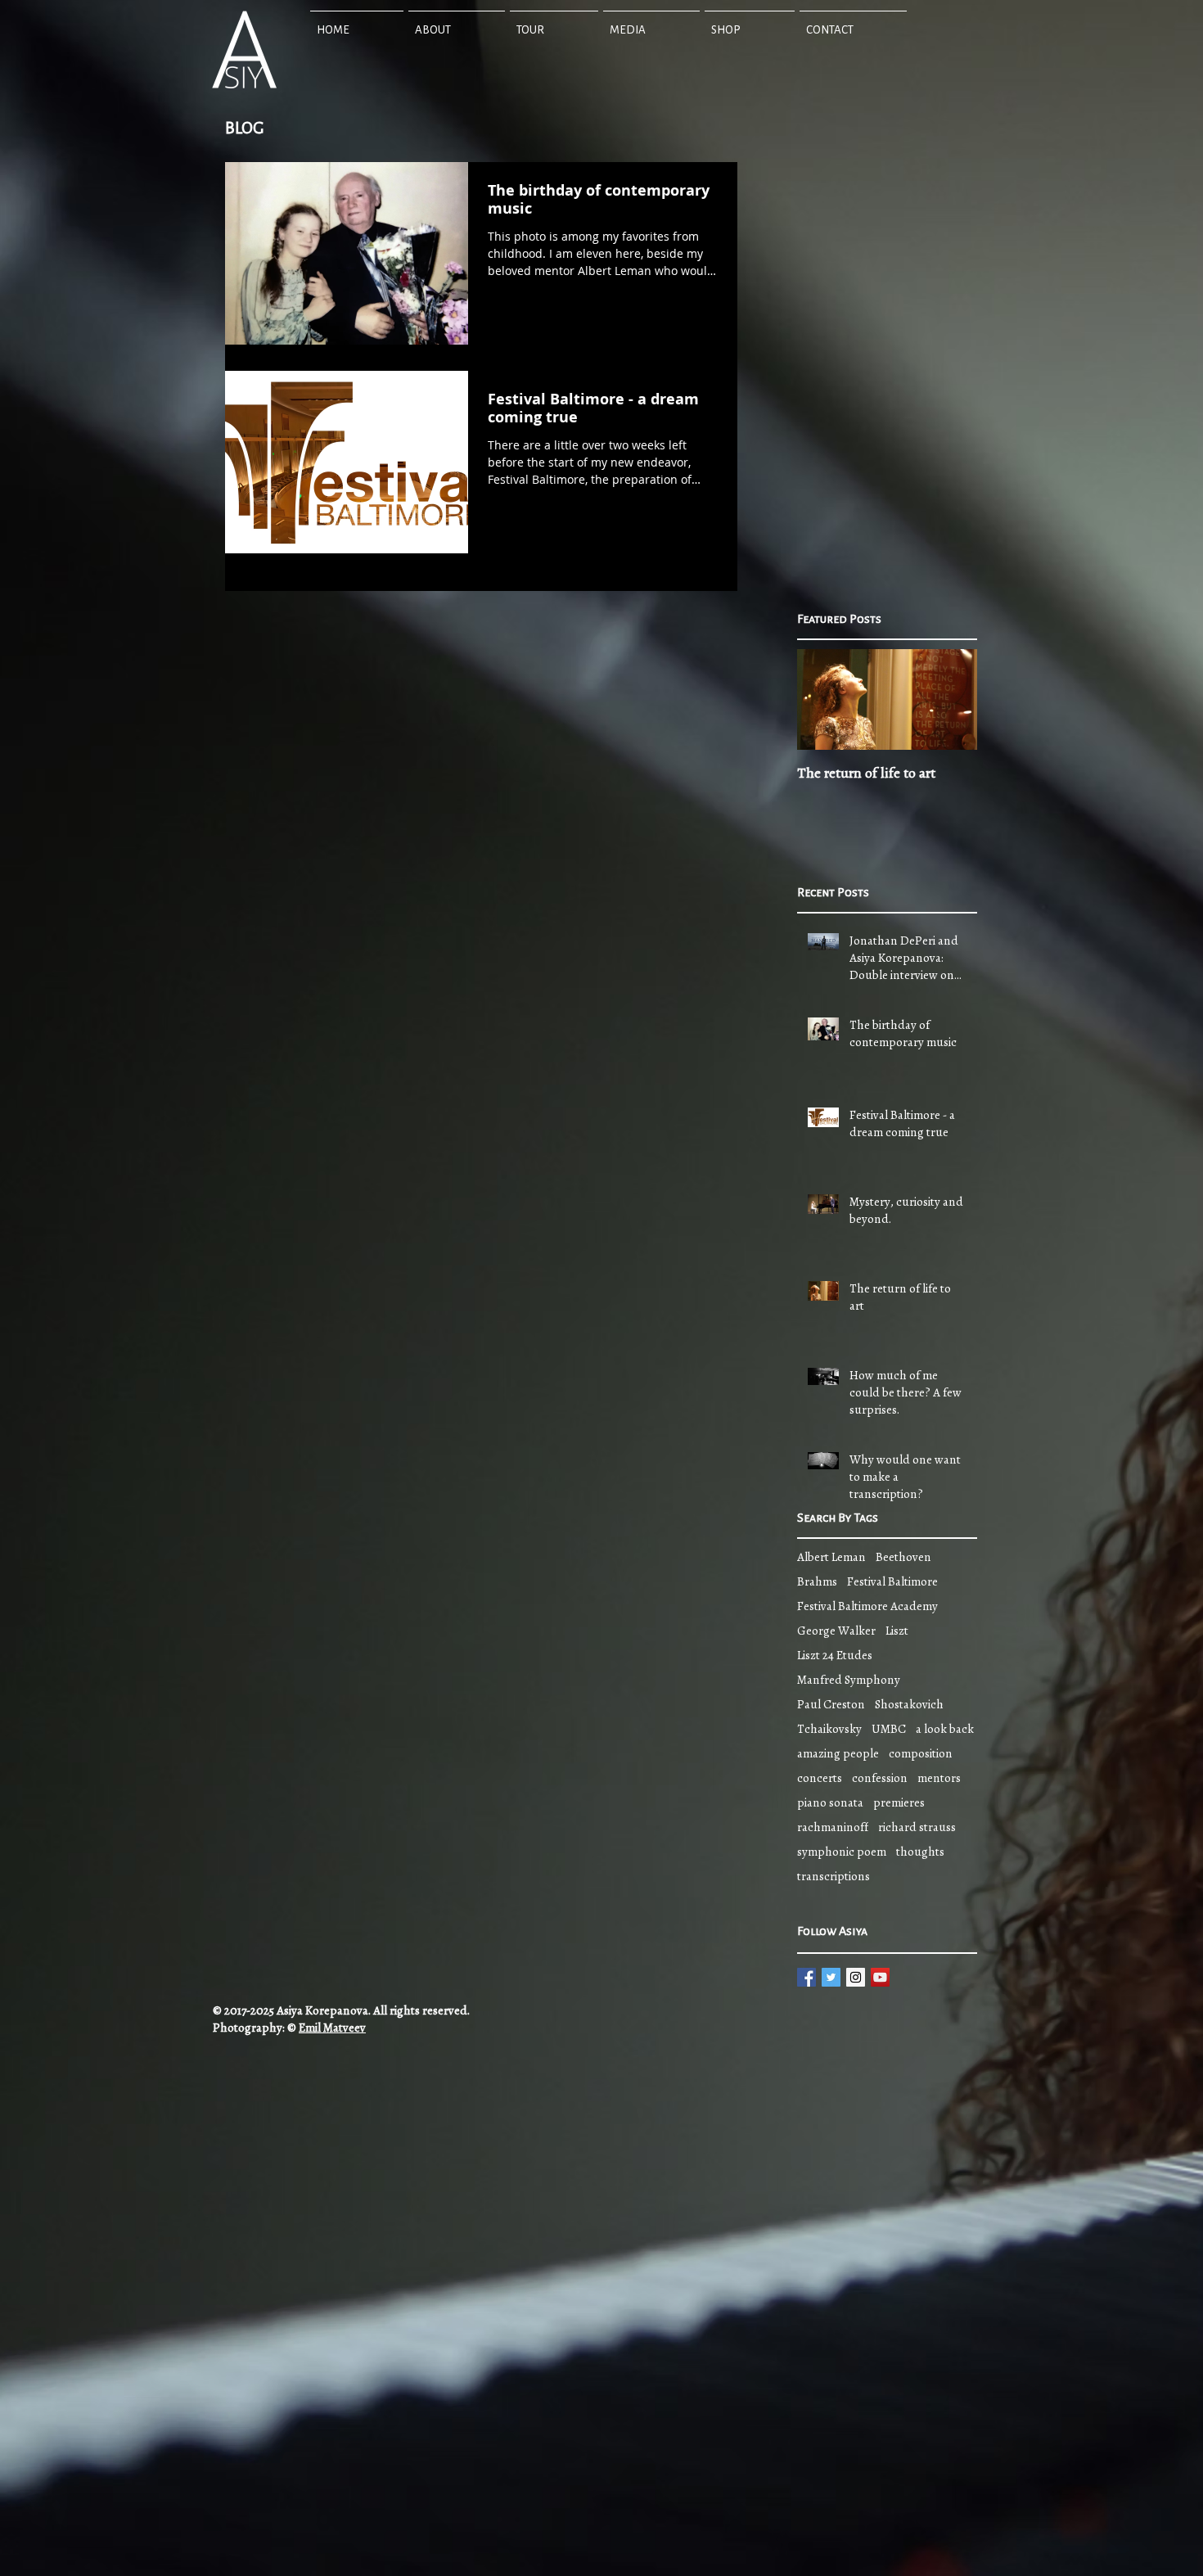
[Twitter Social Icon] (831, 1977)
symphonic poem (842, 1852)
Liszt (897, 1631)
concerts (820, 1778)
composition (921, 1753)
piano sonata (830, 1802)
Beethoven (903, 1557)
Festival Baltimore (892, 1581)
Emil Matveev (332, 2028)
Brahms (817, 1581)
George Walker (836, 1631)
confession (880, 1778)
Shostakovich (909, 1704)
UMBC (889, 1729)
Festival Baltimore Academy (867, 1606)
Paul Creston (831, 1704)
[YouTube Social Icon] (880, 1977)
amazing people (838, 1753)
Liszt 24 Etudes (835, 1655)
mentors (939, 1778)
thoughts (920, 1852)
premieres (899, 1802)
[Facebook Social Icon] (807, 1977)
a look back (945, 1729)
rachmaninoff (833, 1827)
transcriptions (834, 1876)
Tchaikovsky (829, 1729)
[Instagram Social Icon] (856, 1977)
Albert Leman (831, 1557)
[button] (457, 23)
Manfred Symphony (849, 1680)
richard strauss (917, 1827)
